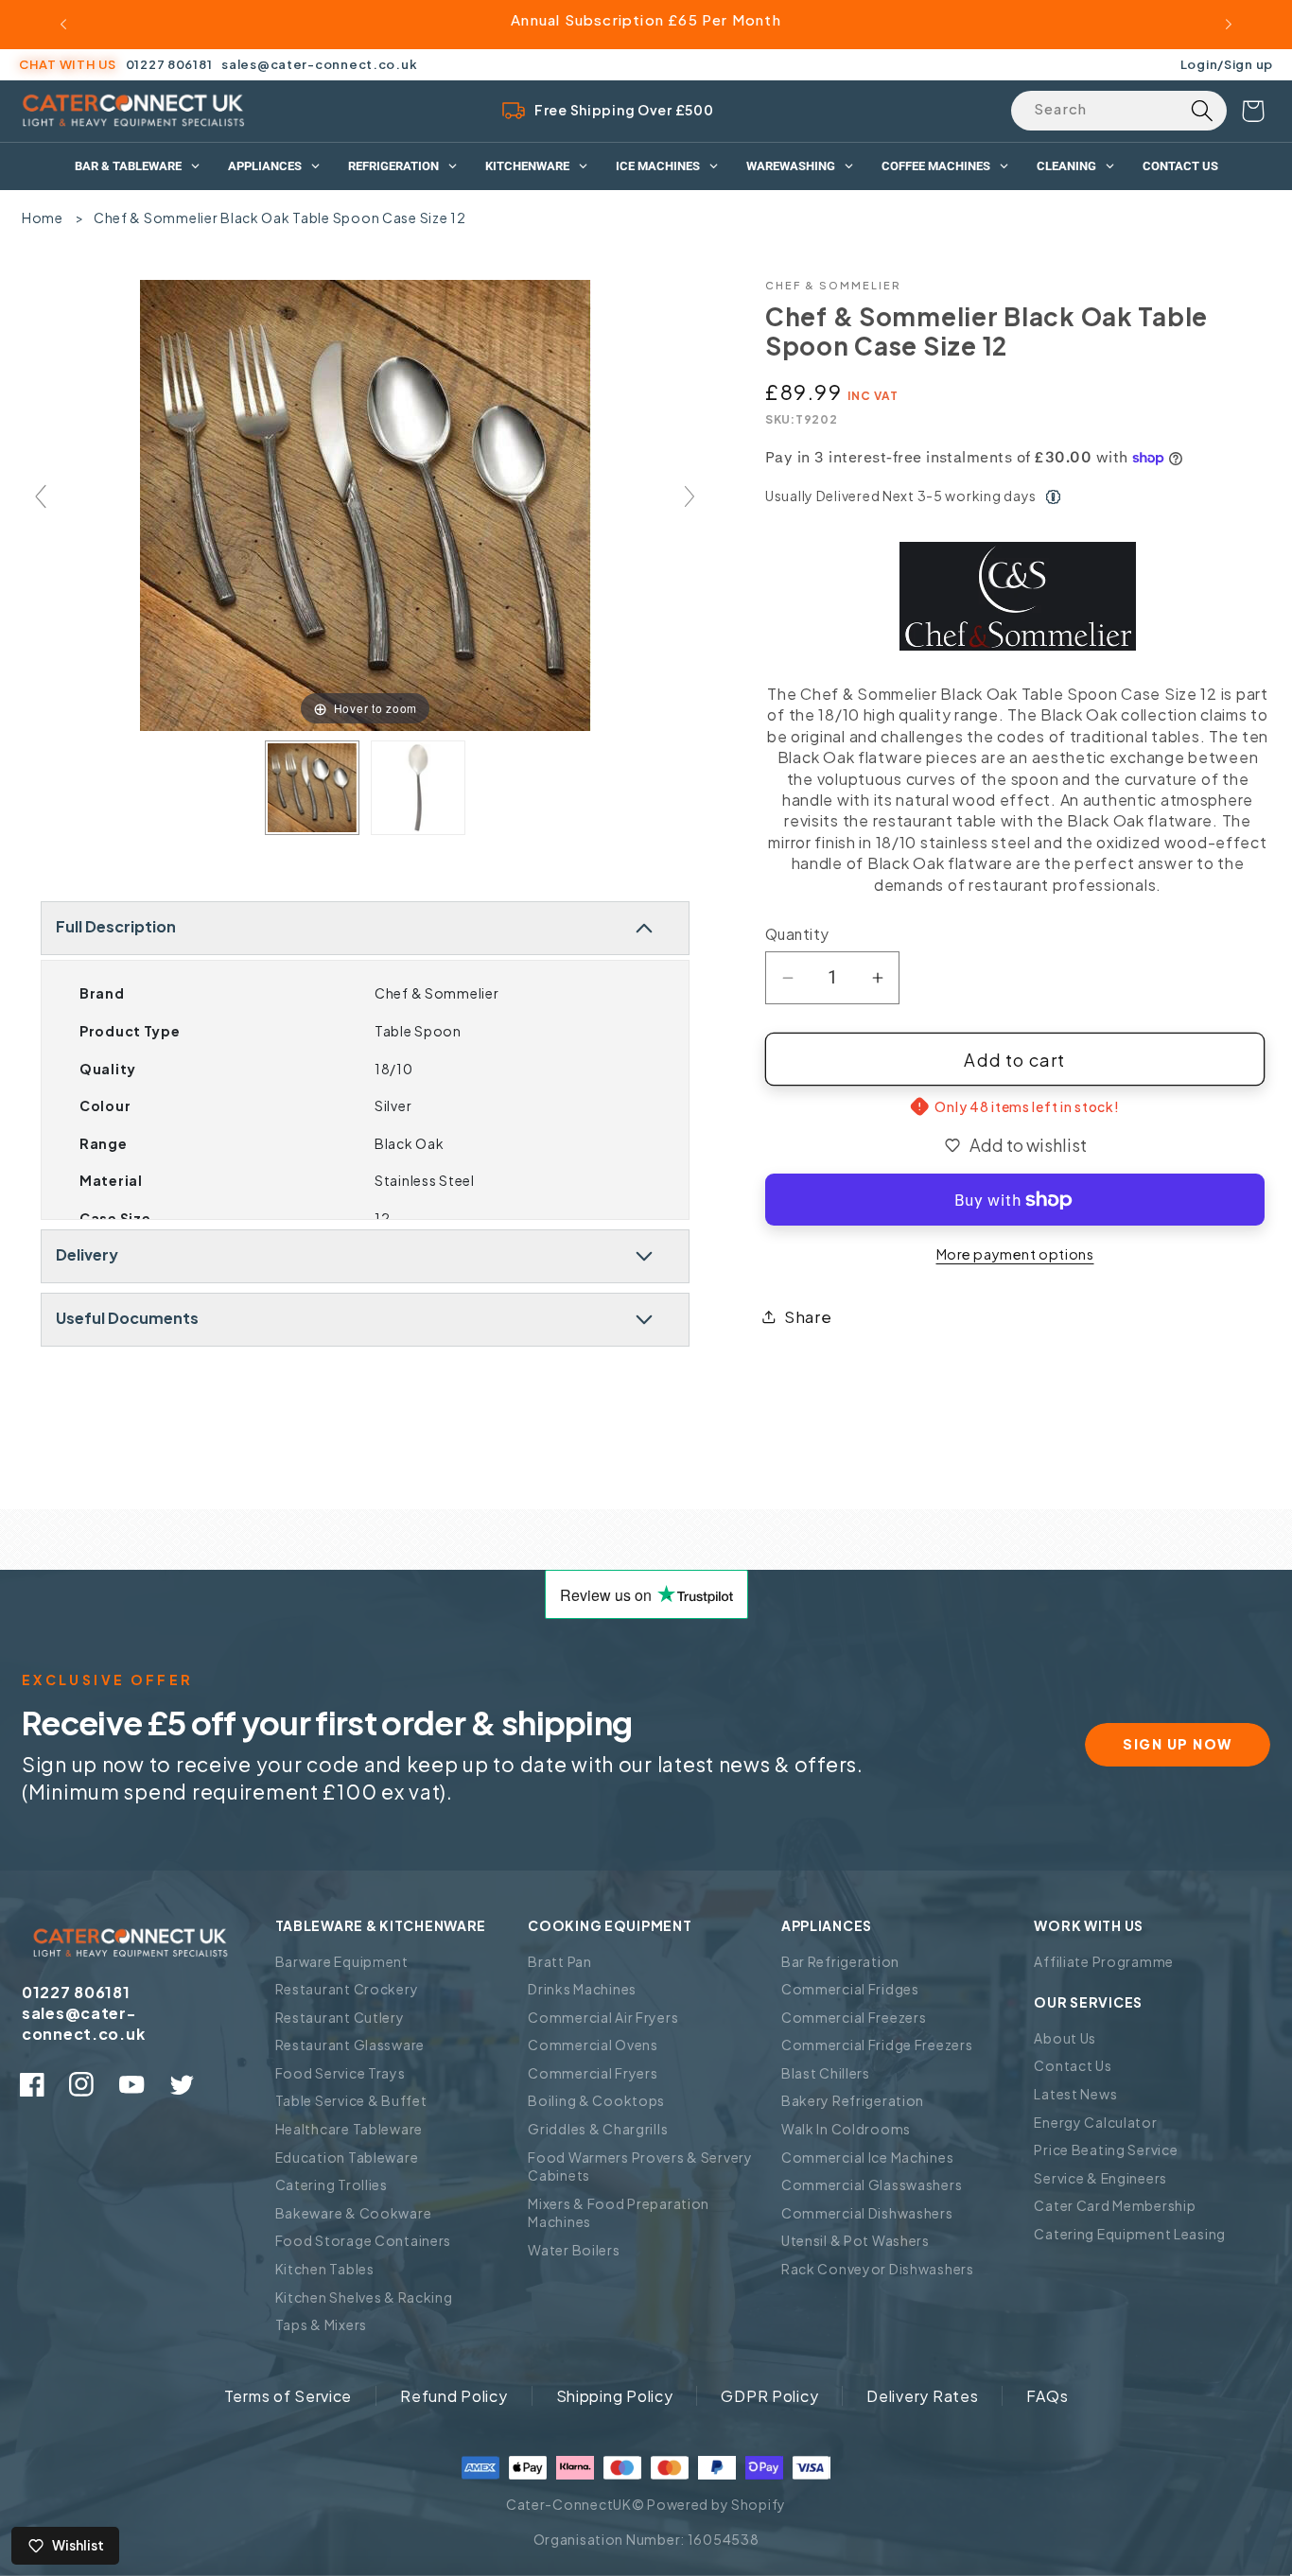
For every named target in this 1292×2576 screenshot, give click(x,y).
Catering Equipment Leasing (1130, 2234)
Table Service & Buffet (351, 2100)
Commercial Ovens (593, 2045)
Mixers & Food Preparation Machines (619, 2213)
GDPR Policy (769, 2396)
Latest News (1075, 2094)
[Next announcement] (1229, 25)
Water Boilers (574, 2250)
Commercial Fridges (850, 1989)
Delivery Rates (922, 2396)
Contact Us (1073, 2065)
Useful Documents (127, 1318)
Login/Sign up (1227, 64)
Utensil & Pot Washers (856, 2240)
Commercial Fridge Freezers (877, 2045)
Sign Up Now (1178, 1744)
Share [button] (808, 1317)
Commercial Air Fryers (603, 2017)
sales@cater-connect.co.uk (319, 64)
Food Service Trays (340, 2073)
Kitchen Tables (325, 2269)
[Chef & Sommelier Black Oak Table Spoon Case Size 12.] (312, 788)
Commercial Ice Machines (868, 2157)
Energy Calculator (1095, 2122)
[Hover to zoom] (366, 504)
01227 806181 (169, 64)
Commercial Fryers (593, 2073)
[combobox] (1119, 111)
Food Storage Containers (364, 2240)
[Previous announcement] (63, 25)
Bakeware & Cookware (354, 2213)
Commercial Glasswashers (872, 2184)
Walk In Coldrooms (846, 2129)
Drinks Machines (582, 1989)
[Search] (1202, 111)
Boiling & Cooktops (596, 2100)
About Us (1065, 2038)
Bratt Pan (559, 1961)
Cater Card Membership (1115, 2205)
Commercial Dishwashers (867, 2213)
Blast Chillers (826, 2073)
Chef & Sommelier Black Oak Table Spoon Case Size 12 (280, 218)
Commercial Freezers (854, 2017)
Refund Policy (454, 2396)
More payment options (1015, 1254)
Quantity (797, 934)
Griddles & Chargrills (598, 2129)
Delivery (87, 1254)
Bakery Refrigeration (853, 2100)
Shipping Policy (615, 2396)
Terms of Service (288, 2396)
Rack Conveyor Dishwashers (878, 2269)
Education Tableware (347, 2157)
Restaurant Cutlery (340, 2017)
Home (43, 218)
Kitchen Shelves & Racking (364, 2297)
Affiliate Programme (1104, 1961)
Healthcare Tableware (349, 2129)
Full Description (116, 926)
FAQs (1047, 2396)
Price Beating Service (1106, 2150)
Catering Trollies (332, 2184)
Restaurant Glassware (350, 2045)
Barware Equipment (342, 1961)
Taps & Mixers (321, 2324)
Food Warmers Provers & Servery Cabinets (640, 2167)
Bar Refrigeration (840, 1961)
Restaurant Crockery (347, 1989)
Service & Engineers (1100, 2178)
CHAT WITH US (68, 64)
